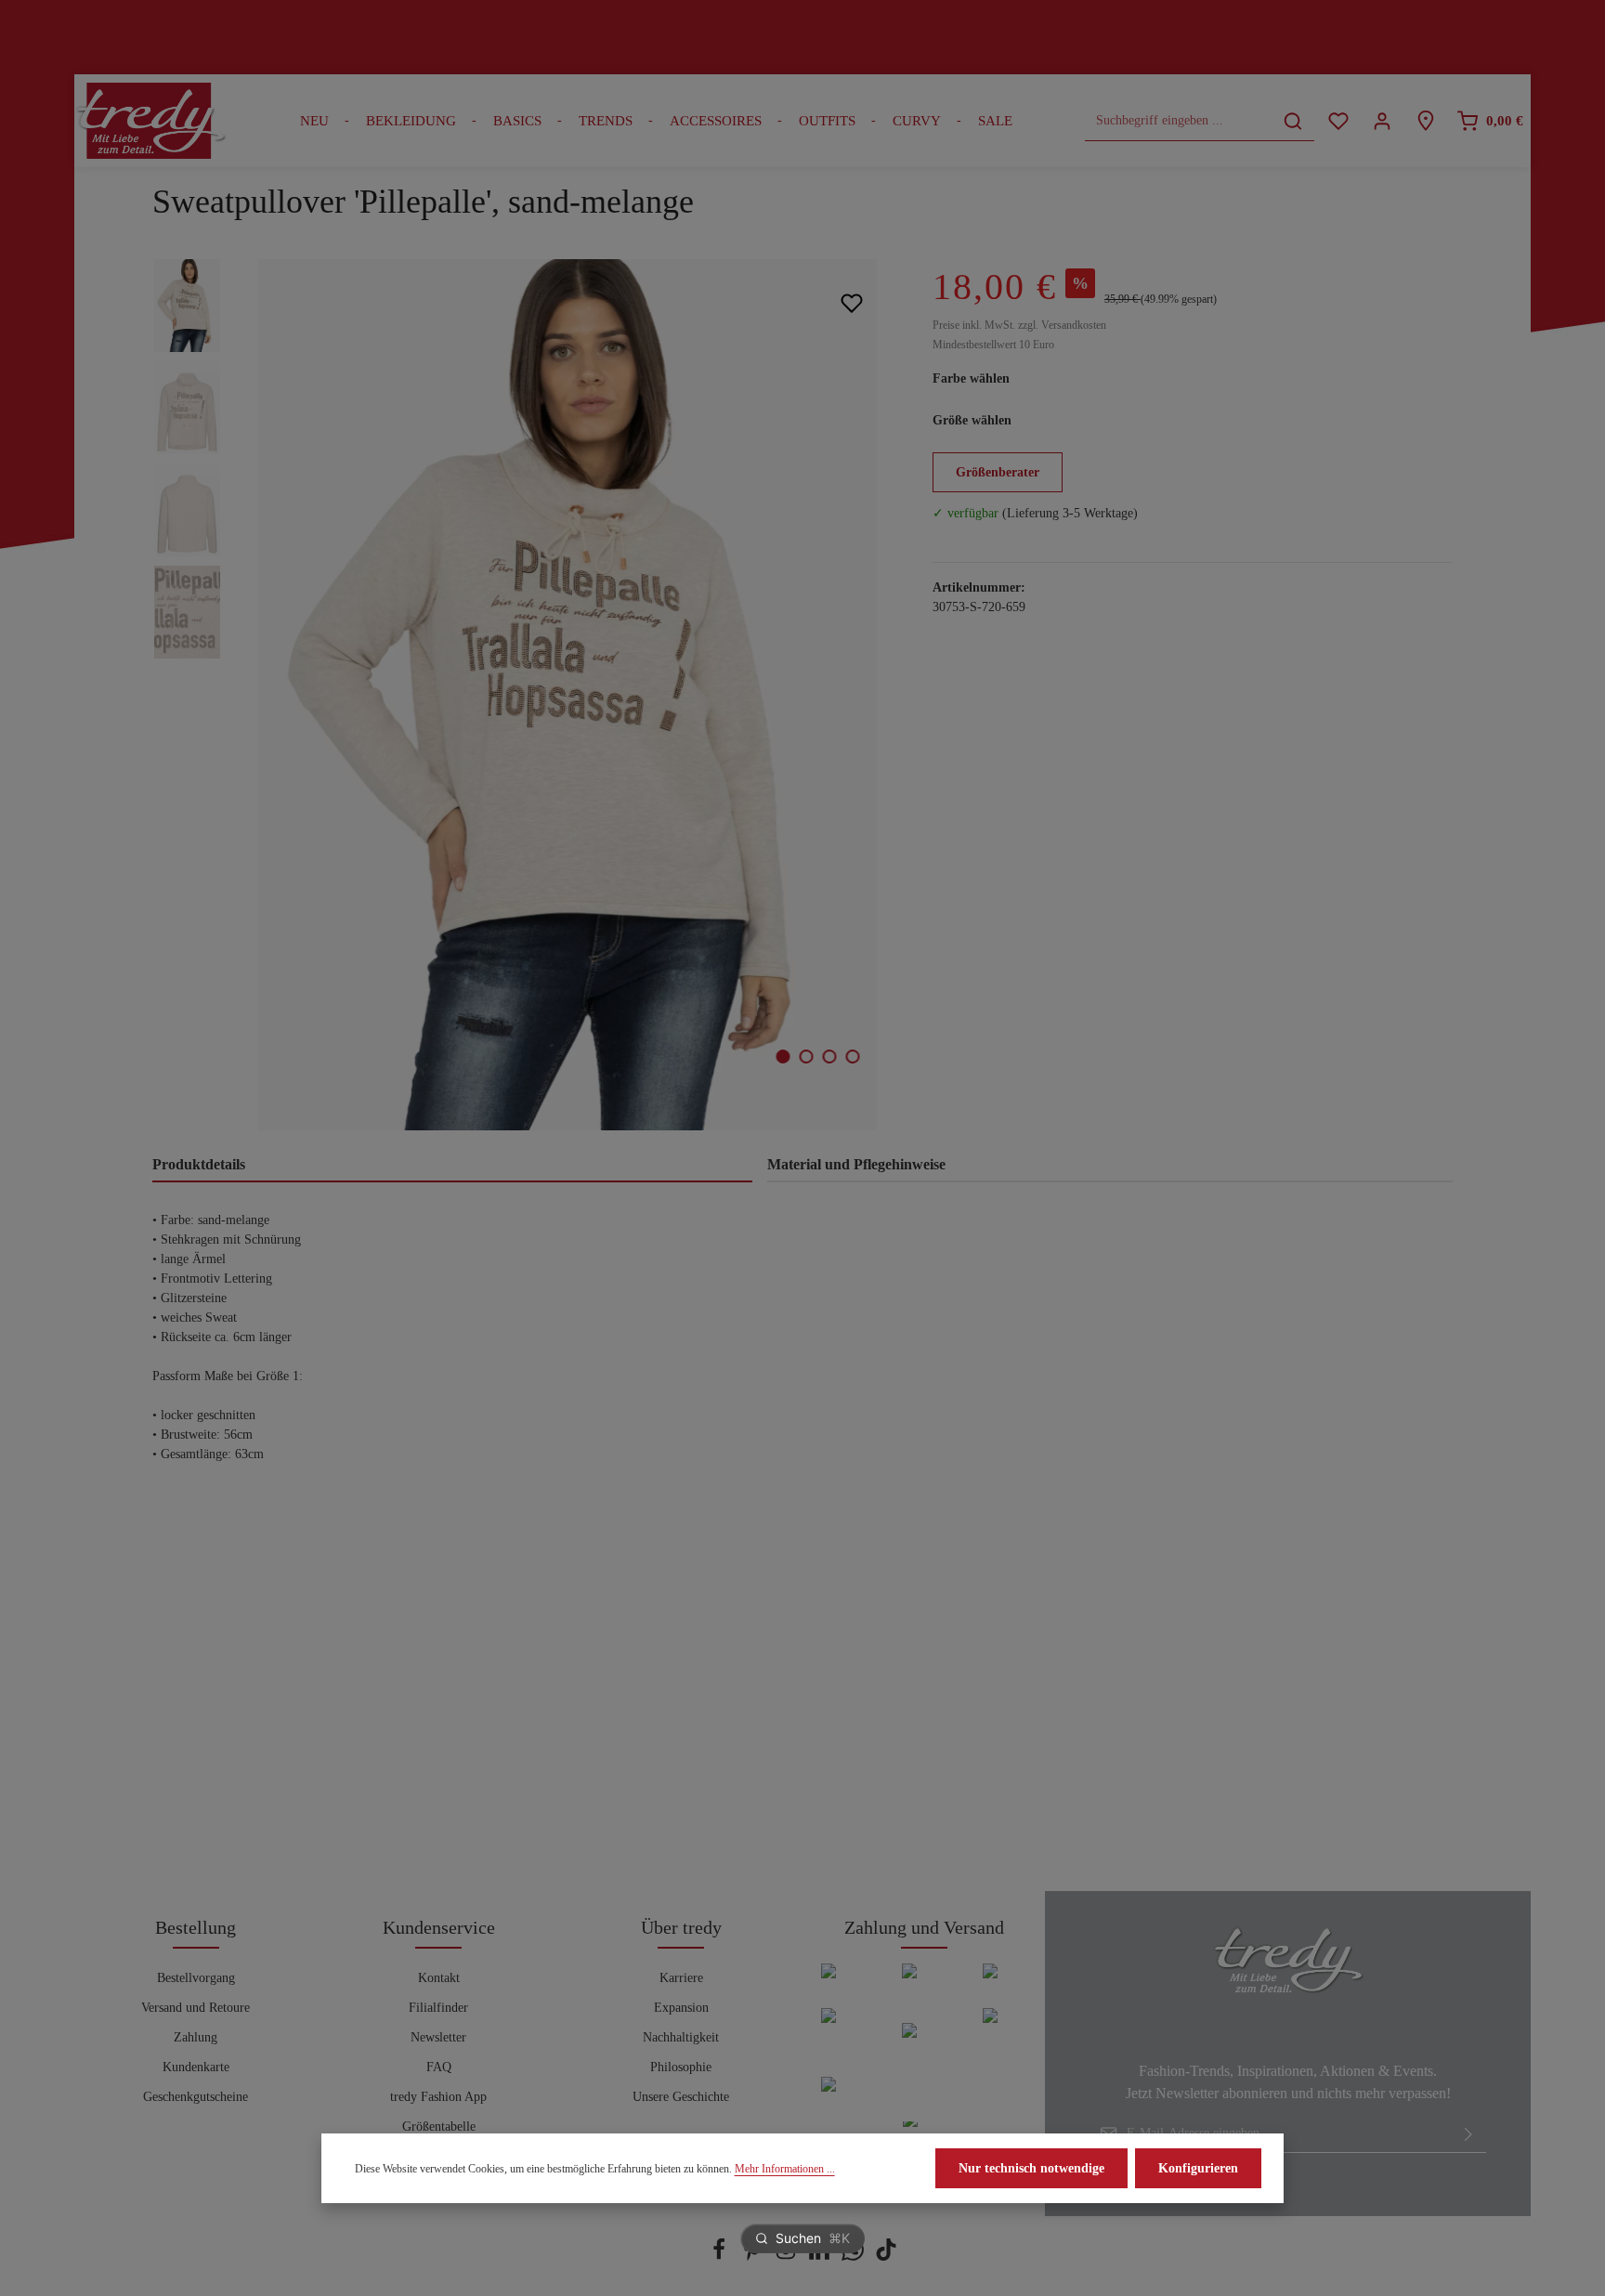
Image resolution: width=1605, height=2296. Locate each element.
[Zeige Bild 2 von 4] (807, 1057)
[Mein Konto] (1382, 121)
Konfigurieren (1198, 2168)
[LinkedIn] (821, 2257)
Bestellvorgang (196, 1978)
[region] (524, 695)
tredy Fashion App (438, 2097)
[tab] (452, 1166)
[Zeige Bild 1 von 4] (783, 1057)
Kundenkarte (196, 2067)
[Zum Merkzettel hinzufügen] (851, 302)
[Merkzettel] (1338, 121)
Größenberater (998, 472)
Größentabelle (439, 2126)
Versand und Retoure (196, 2008)
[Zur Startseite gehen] (150, 121)
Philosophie (681, 2067)
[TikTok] (886, 2257)
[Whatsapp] (855, 2257)
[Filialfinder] (1425, 121)
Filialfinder (438, 2008)
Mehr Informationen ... (785, 2169)
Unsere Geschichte (681, 2097)
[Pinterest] (754, 2257)
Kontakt (439, 1978)
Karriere (681, 1978)
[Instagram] (788, 2257)
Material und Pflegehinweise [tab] (856, 1164)
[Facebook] (721, 2257)
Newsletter (438, 2037)
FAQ (439, 2067)
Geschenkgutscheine (196, 2097)
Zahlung (196, 2037)
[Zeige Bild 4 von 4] (853, 1057)
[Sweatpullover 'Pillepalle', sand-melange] (567, 695)
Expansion (681, 2008)
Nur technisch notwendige (1031, 2168)
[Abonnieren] (1468, 2133)
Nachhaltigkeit (681, 2037)
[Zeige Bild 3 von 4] (830, 1057)
